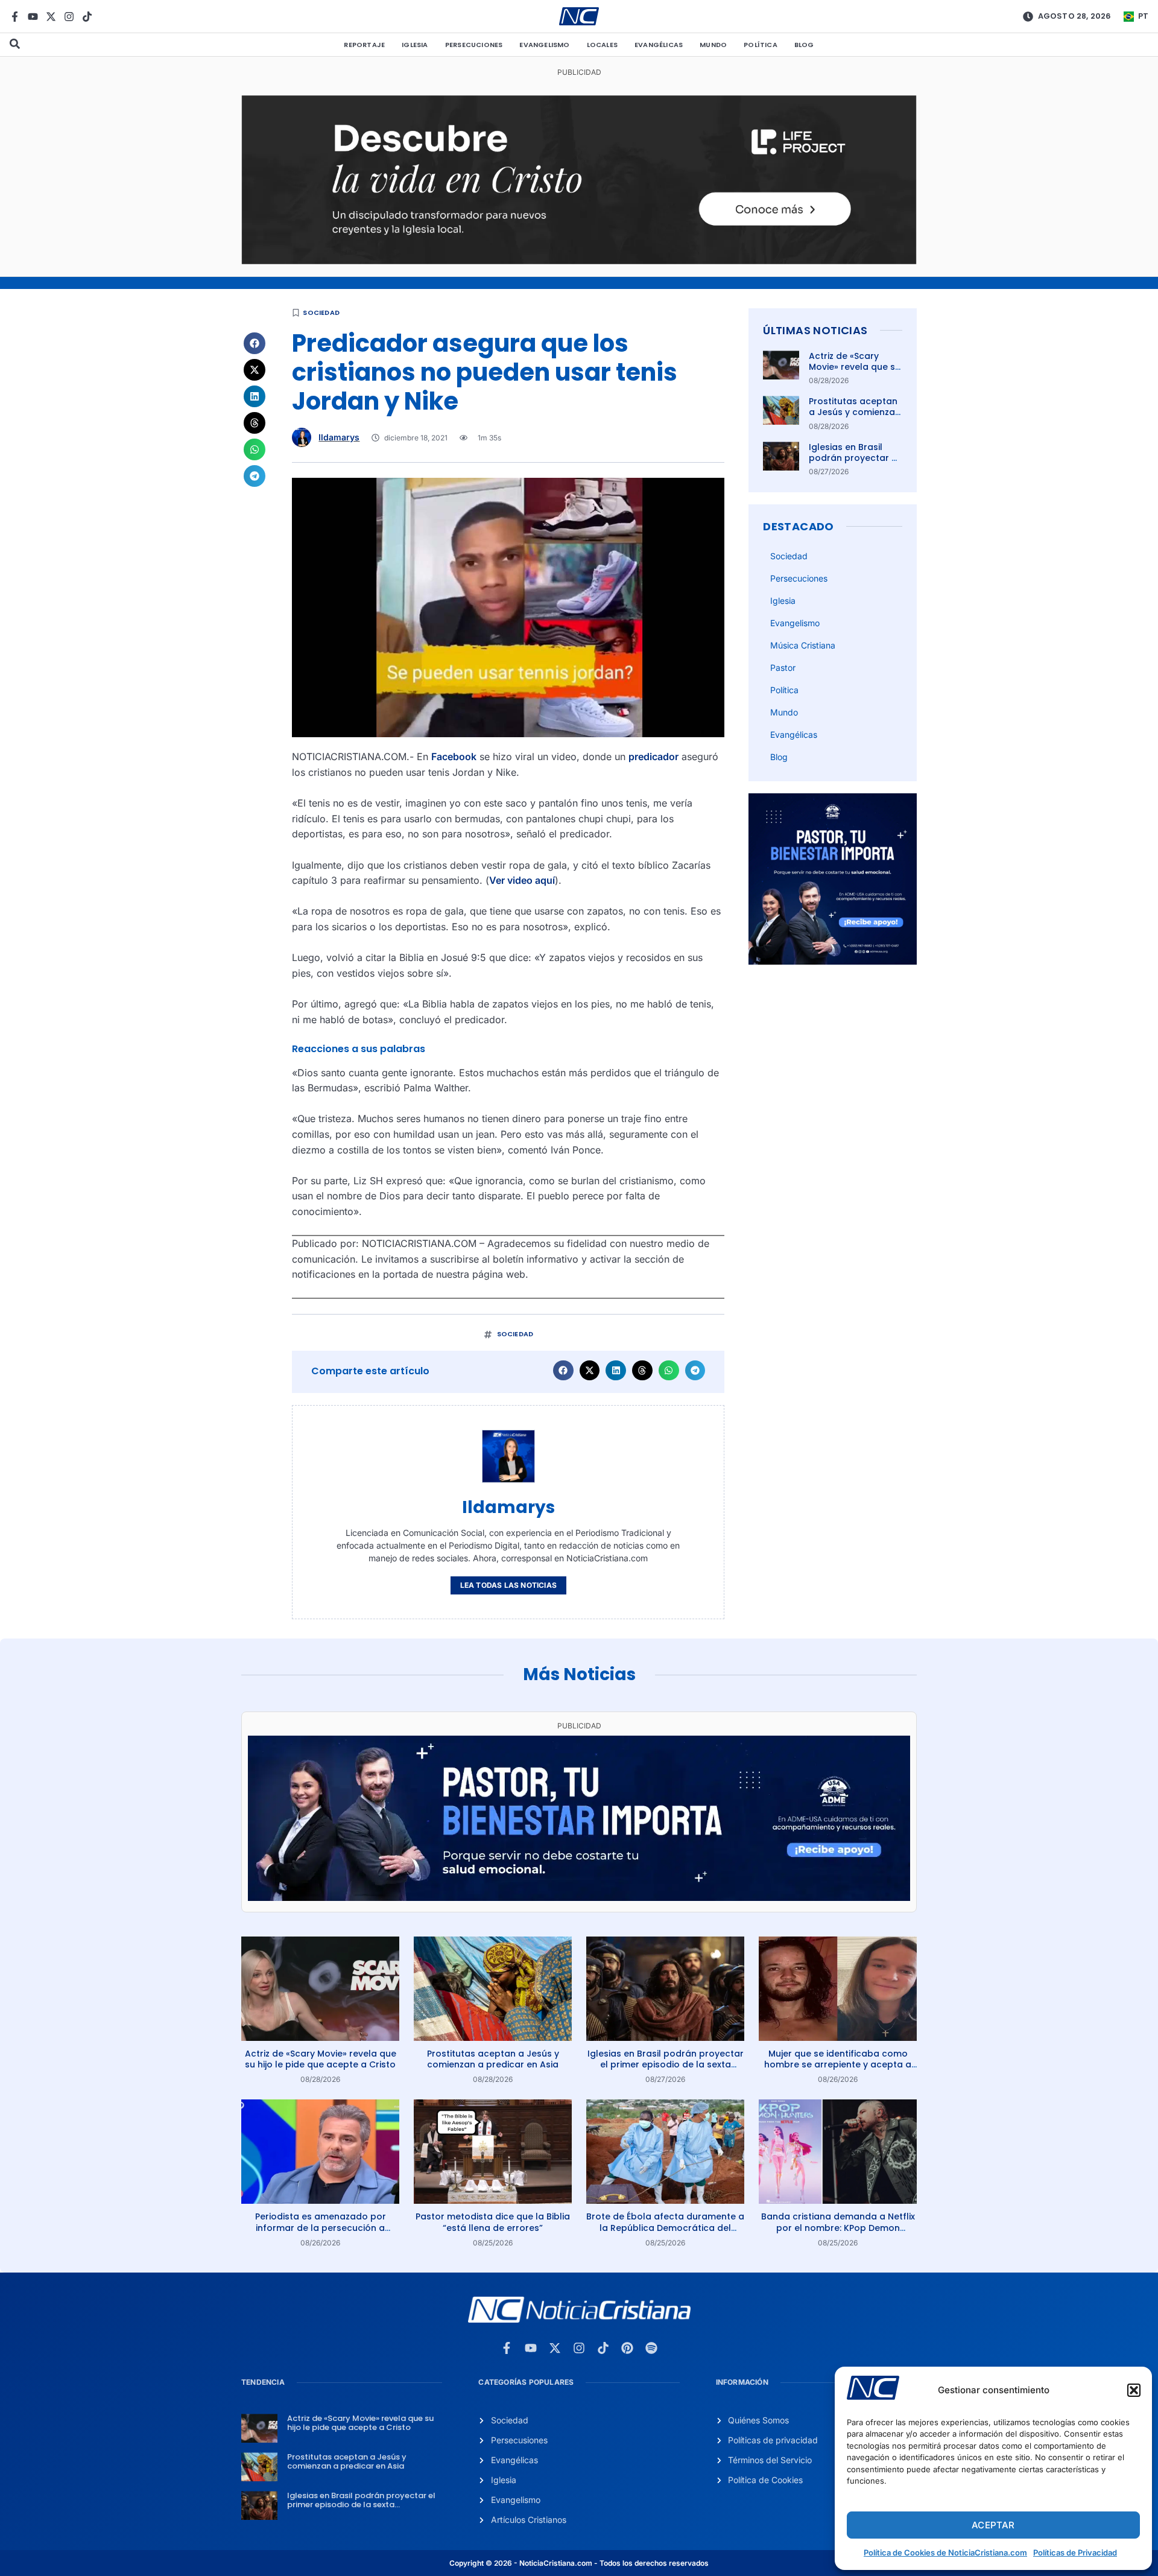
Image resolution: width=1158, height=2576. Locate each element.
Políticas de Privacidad (1075, 2552)
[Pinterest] (627, 2348)
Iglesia (415, 45)
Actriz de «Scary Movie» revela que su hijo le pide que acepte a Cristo (855, 373)
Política (761, 45)
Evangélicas (659, 45)
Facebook (454, 757)
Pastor (783, 668)
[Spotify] (651, 2348)
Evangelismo (544, 45)
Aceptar (993, 2525)
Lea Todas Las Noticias (508, 1585)
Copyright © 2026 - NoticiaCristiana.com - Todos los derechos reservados (579, 2563)
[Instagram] (69, 17)
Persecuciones (474, 45)
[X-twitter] (51, 17)
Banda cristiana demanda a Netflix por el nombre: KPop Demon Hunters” (838, 2227)
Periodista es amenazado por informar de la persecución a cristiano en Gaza (321, 2227)
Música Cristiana (803, 645)
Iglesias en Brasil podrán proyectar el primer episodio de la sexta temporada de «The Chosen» (666, 2064)
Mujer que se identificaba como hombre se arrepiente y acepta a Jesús (838, 2064)
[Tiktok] (87, 17)
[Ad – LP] (579, 261)
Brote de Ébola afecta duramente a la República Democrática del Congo (665, 2227)
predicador (653, 757)
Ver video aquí (522, 880)
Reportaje (364, 45)
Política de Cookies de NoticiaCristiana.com (945, 2552)
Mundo (713, 45)
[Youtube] (33, 17)
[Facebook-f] (15, 17)
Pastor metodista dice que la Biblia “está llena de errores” (493, 2222)
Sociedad (321, 312)
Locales (602, 45)
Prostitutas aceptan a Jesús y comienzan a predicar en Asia (855, 412)
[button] (1134, 2390)
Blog (804, 45)
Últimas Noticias (815, 330)
